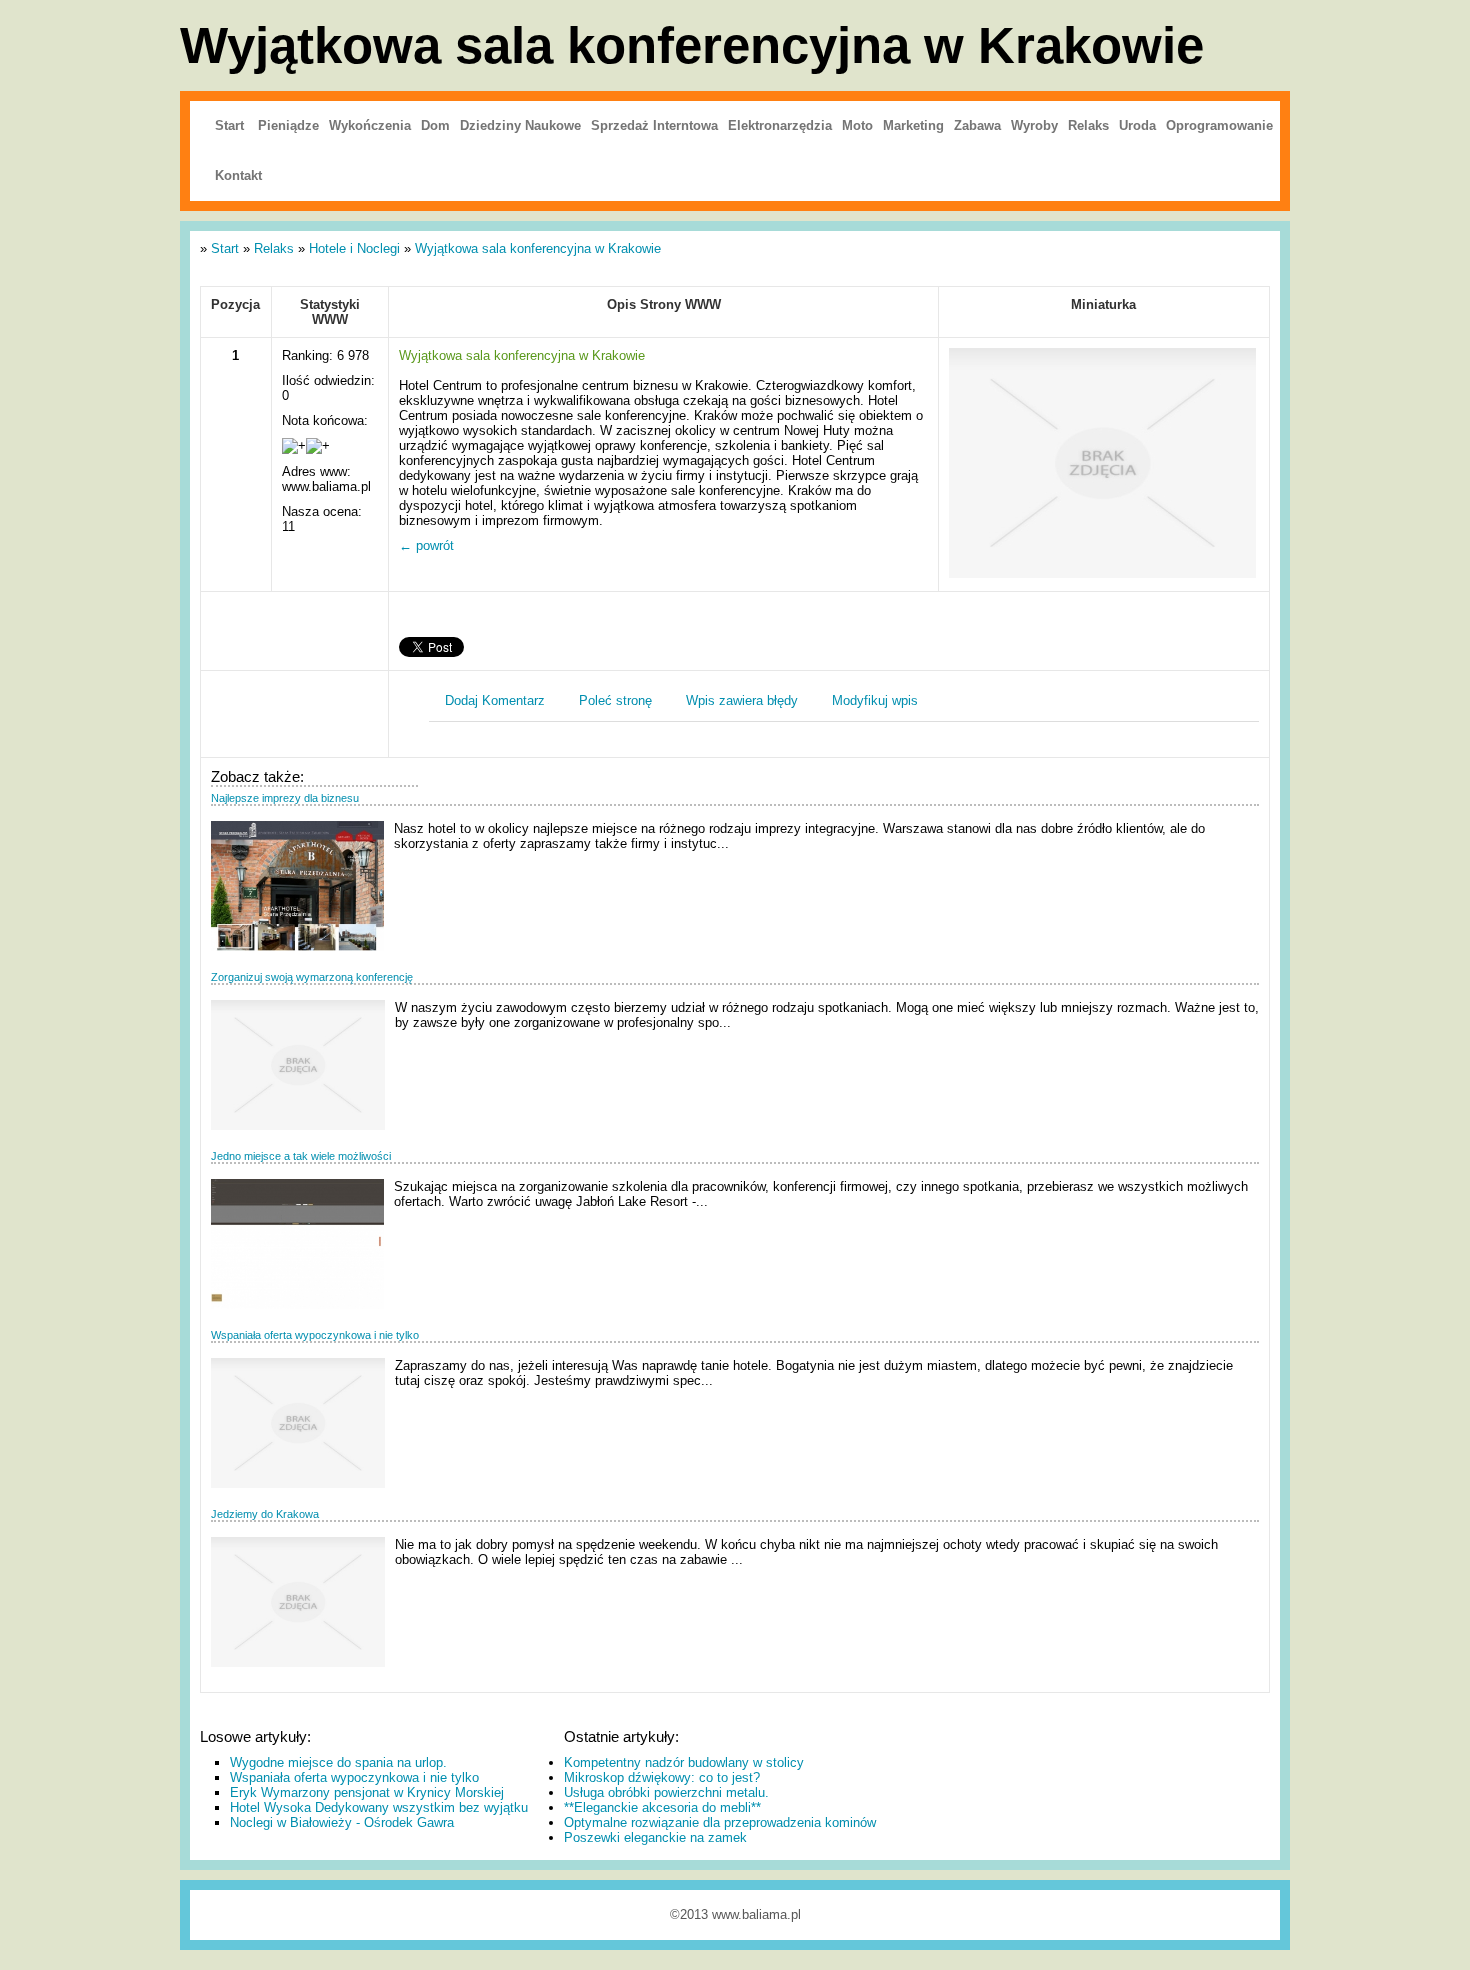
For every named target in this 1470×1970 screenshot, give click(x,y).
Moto (857, 125)
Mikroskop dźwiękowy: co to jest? (662, 1777)
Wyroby (1034, 125)
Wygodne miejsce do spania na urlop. (338, 1762)
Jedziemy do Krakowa (265, 1514)
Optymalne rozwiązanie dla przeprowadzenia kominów (720, 1822)
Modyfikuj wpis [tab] (875, 700)
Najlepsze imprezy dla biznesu (285, 798)
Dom (435, 125)
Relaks (1088, 125)
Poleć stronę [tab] (615, 700)
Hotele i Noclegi (354, 248)
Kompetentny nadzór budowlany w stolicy (684, 1762)
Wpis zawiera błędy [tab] (742, 700)
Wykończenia (370, 125)
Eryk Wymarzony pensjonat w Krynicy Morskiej (367, 1792)
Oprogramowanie (1219, 125)
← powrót (426, 545)
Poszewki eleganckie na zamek (655, 1837)
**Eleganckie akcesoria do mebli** (662, 1807)
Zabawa (977, 125)
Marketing (913, 125)
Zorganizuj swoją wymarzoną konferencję (312, 977)
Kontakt (238, 175)
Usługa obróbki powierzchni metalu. (666, 1792)
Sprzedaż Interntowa (654, 125)
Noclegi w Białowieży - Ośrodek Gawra (342, 1822)
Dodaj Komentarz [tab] (495, 700)
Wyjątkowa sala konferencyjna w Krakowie (538, 248)
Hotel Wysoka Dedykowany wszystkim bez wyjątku (379, 1807)
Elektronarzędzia (780, 125)
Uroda (1137, 125)
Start (229, 125)
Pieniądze (288, 125)
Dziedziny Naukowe (520, 125)
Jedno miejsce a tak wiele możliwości (301, 1156)
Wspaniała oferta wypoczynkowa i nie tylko (315, 1335)
